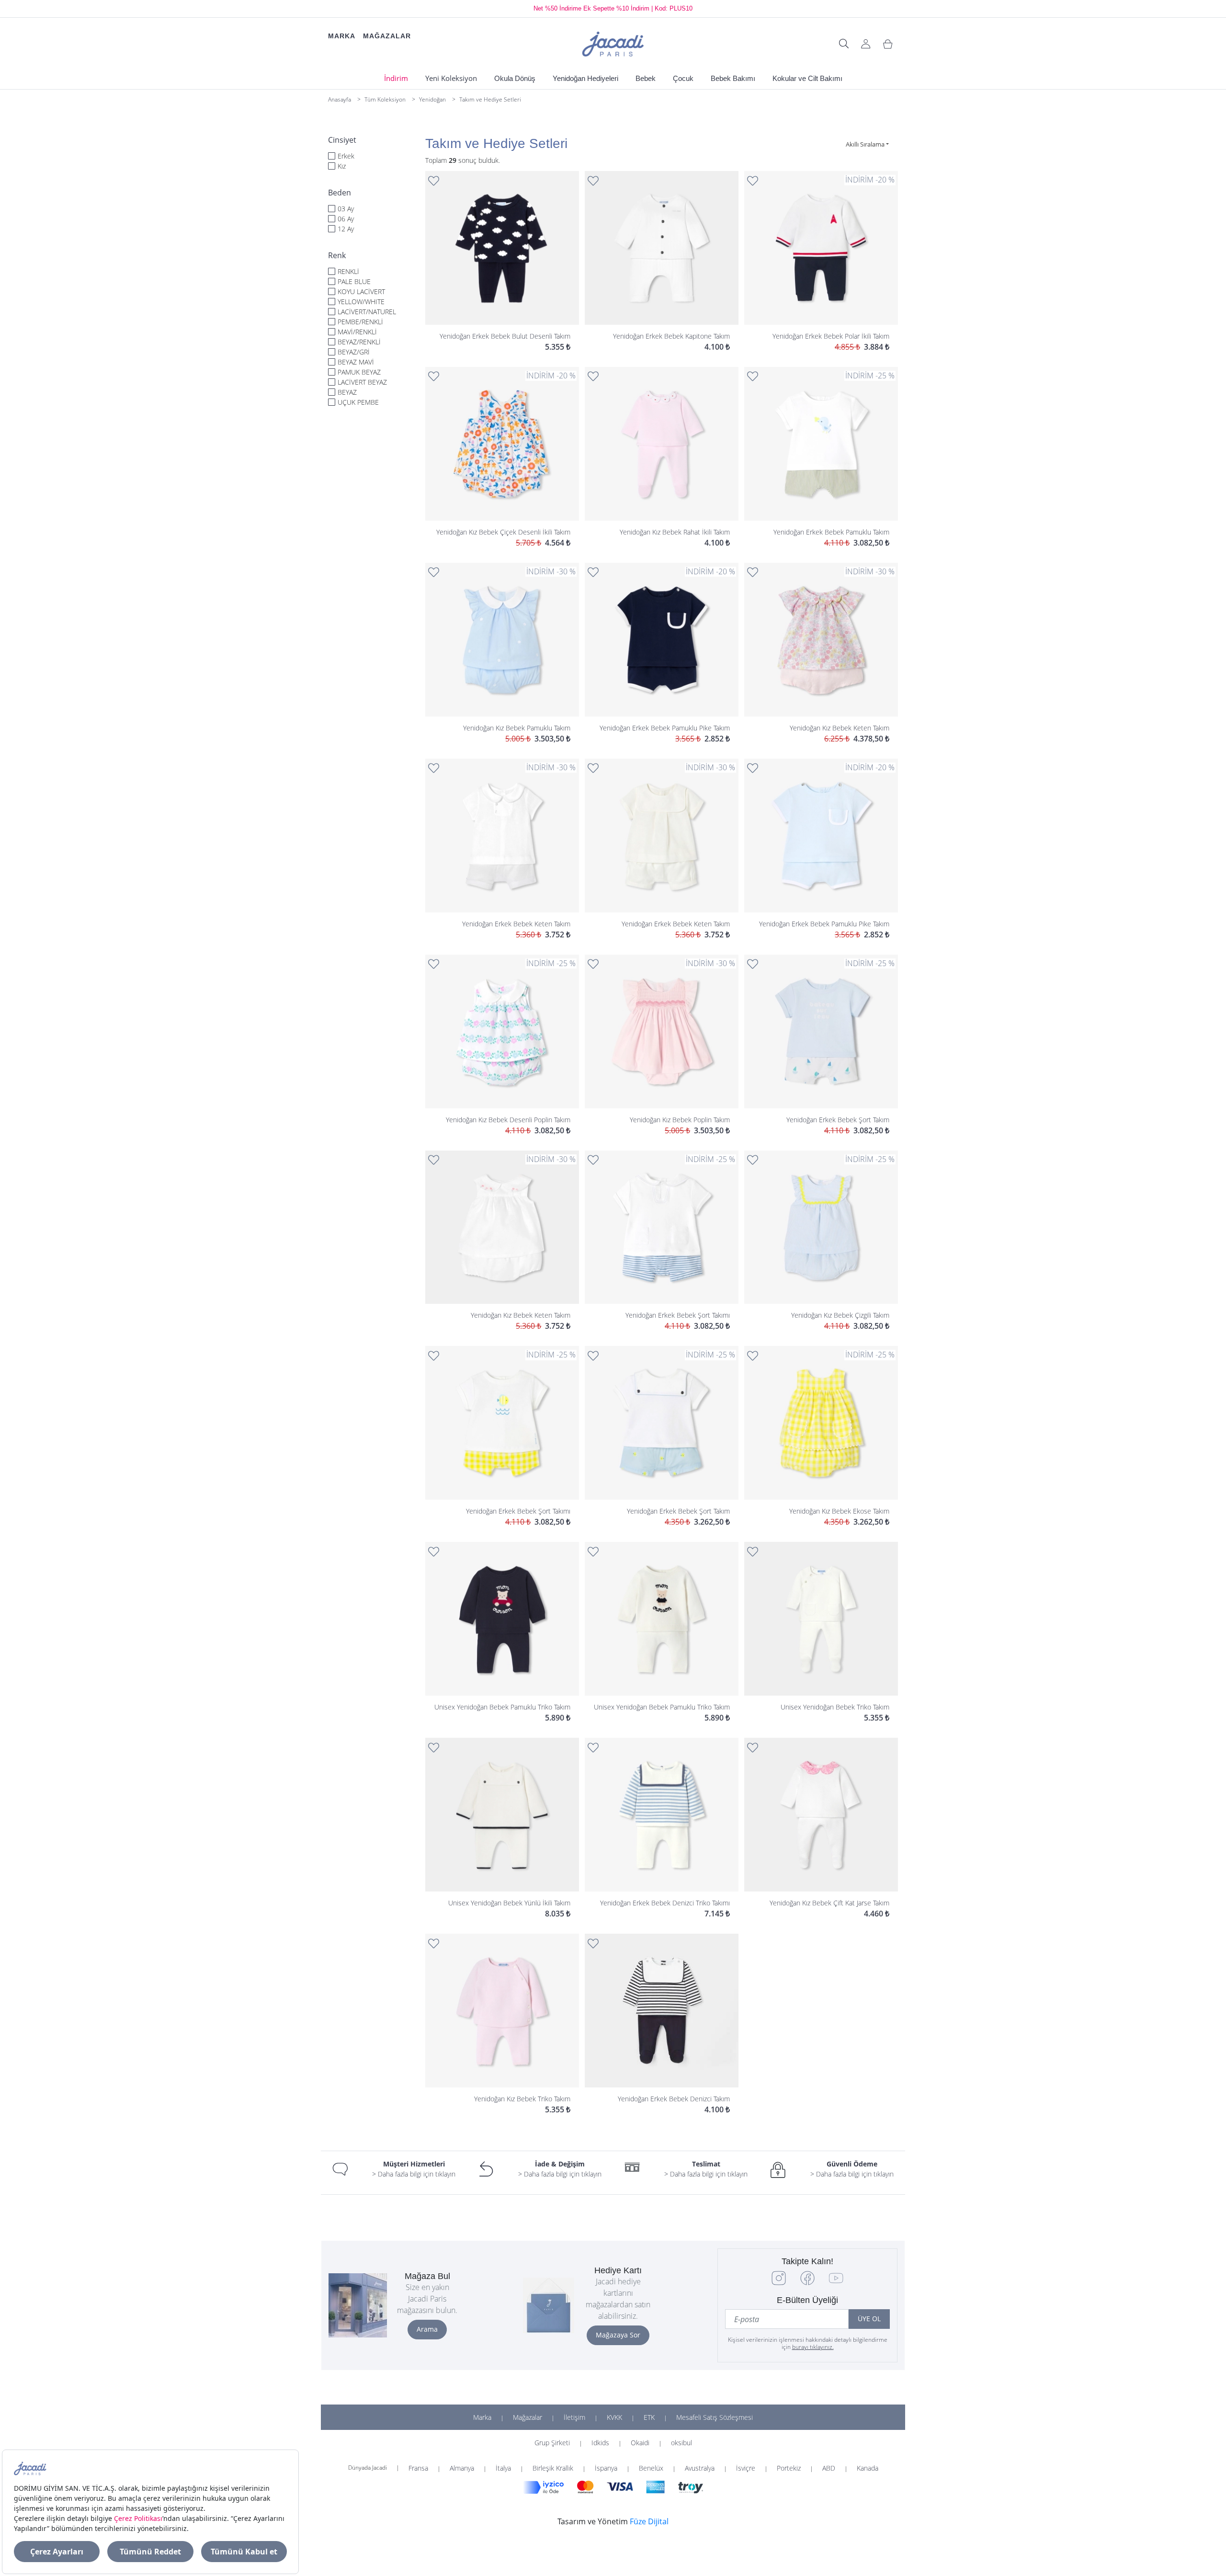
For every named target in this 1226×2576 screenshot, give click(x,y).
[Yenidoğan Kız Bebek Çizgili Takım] (821, 1242)
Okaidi (640, 2443)
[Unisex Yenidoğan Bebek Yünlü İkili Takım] (502, 1829)
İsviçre (746, 2468)
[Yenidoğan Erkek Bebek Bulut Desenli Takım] (502, 262)
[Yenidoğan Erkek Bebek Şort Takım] (821, 1046)
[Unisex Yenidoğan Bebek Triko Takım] (821, 1633)
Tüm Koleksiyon (385, 99)
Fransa (418, 2468)
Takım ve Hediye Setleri (490, 99)
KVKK (614, 2417)
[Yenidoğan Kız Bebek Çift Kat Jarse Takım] (821, 1829)
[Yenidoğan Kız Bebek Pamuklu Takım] (502, 654)
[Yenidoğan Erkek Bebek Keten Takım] (502, 850)
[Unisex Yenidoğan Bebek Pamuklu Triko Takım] (502, 1633)
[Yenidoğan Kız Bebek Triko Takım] (502, 2025)
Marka (482, 2417)
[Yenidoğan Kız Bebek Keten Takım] (821, 654)
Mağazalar (528, 2417)
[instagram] (779, 2283)
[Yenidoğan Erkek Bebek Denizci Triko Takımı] (662, 1829)
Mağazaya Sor (618, 2335)
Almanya (462, 2468)
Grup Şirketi (552, 2443)
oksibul (681, 2443)
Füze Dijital (649, 2521)
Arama (427, 2329)
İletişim (574, 2417)
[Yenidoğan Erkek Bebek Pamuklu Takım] (821, 458)
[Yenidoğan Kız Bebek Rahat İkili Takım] (662, 458)
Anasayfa (340, 99)
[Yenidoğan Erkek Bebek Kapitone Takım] (662, 262)
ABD (829, 2468)
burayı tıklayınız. (813, 2347)
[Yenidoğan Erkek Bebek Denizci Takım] (662, 2025)
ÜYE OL (869, 2319)
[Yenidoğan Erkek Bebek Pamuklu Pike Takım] (662, 654)
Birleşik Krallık (553, 2468)
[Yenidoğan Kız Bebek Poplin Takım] (662, 1046)
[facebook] (807, 2283)
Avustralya (700, 2468)
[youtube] (836, 2283)
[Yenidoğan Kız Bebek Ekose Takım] (821, 1437)
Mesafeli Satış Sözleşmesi (715, 2417)
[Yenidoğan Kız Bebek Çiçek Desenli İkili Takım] (502, 458)
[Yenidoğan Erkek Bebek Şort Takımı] (662, 1242)
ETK (649, 2417)
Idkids (600, 2443)
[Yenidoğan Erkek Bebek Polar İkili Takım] (821, 262)
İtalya (503, 2468)
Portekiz (789, 2468)
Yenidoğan (432, 99)
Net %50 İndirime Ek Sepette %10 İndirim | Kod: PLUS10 (613, 8)
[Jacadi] (613, 43)
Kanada (868, 2468)
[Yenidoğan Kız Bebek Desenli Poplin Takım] (502, 1046)
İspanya (606, 2468)
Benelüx (651, 2468)
